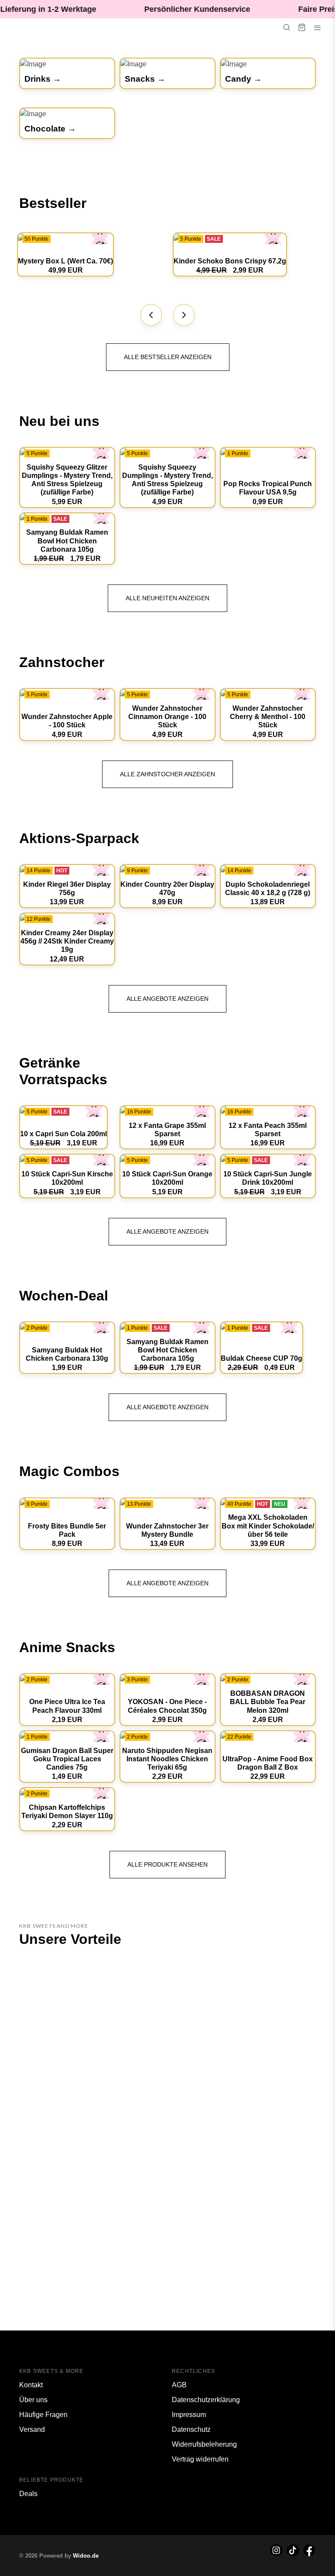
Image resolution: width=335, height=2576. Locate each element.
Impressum (189, 2415)
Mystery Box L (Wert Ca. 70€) (65, 261)
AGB (179, 2385)
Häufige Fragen (43, 2415)
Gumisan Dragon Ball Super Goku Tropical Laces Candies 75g (67, 1759)
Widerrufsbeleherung (204, 2444)
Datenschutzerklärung (206, 2400)
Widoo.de (86, 2556)
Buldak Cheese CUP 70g (262, 1358)
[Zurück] (151, 315)
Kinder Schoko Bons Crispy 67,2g (230, 261)
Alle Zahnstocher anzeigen (167, 774)
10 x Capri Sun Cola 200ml (63, 1134)
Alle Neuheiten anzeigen (167, 598)
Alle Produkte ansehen (167, 1864)
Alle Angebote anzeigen (167, 999)
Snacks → (145, 79)
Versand (32, 2429)
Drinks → (43, 79)
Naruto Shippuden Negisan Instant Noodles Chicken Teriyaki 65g (167, 1759)
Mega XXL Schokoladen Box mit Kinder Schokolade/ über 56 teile (268, 1526)
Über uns (33, 2400)
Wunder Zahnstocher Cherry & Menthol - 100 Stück (268, 717)
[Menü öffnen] (318, 28)
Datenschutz (191, 2429)
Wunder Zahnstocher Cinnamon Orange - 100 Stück (167, 717)
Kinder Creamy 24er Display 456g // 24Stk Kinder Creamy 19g (67, 941)
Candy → (243, 79)
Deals (28, 2494)
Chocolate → (50, 129)
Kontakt (31, 2385)
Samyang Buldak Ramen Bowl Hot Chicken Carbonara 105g (67, 541)
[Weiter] (184, 315)
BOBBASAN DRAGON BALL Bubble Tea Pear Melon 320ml (268, 1702)
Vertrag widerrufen (200, 2459)
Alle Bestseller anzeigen (168, 357)
